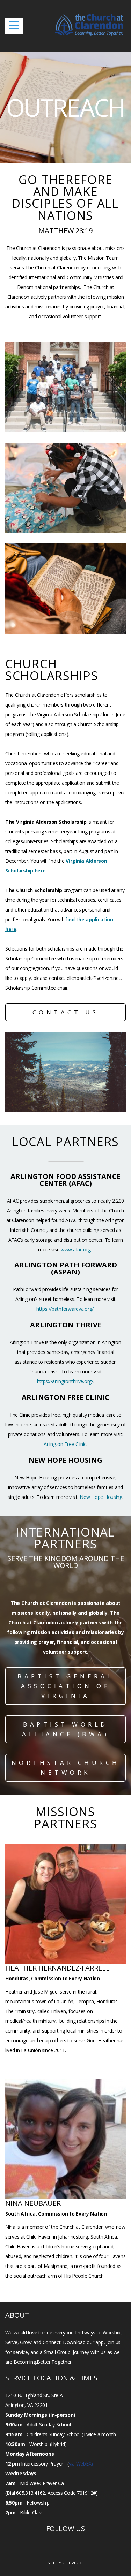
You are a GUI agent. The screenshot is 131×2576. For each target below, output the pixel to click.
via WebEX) (81, 2464)
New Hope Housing (101, 1497)
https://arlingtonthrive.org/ (65, 1381)
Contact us (66, 1012)
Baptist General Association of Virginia (65, 1686)
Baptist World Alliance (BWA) (65, 1729)
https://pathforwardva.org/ (65, 1309)
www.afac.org (76, 1249)
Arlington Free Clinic (65, 1444)
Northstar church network (66, 1767)
